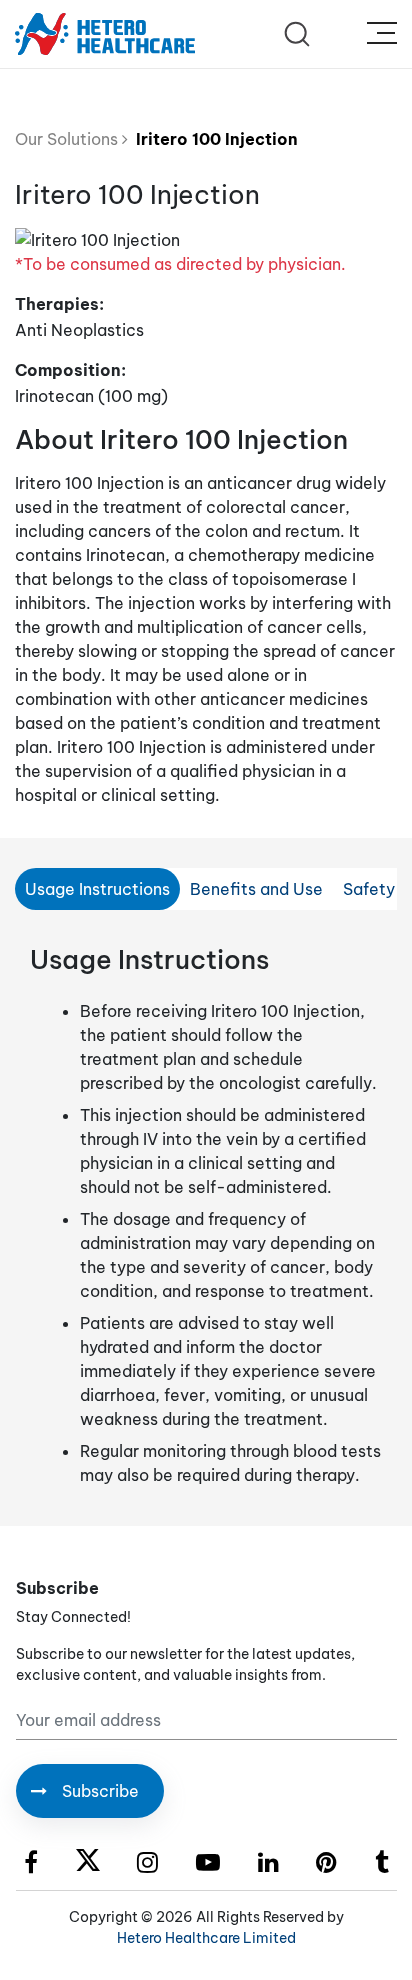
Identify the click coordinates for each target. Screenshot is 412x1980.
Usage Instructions (97, 889)
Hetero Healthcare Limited (206, 1938)
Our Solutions (68, 139)
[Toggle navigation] (382, 34)
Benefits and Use (256, 889)
